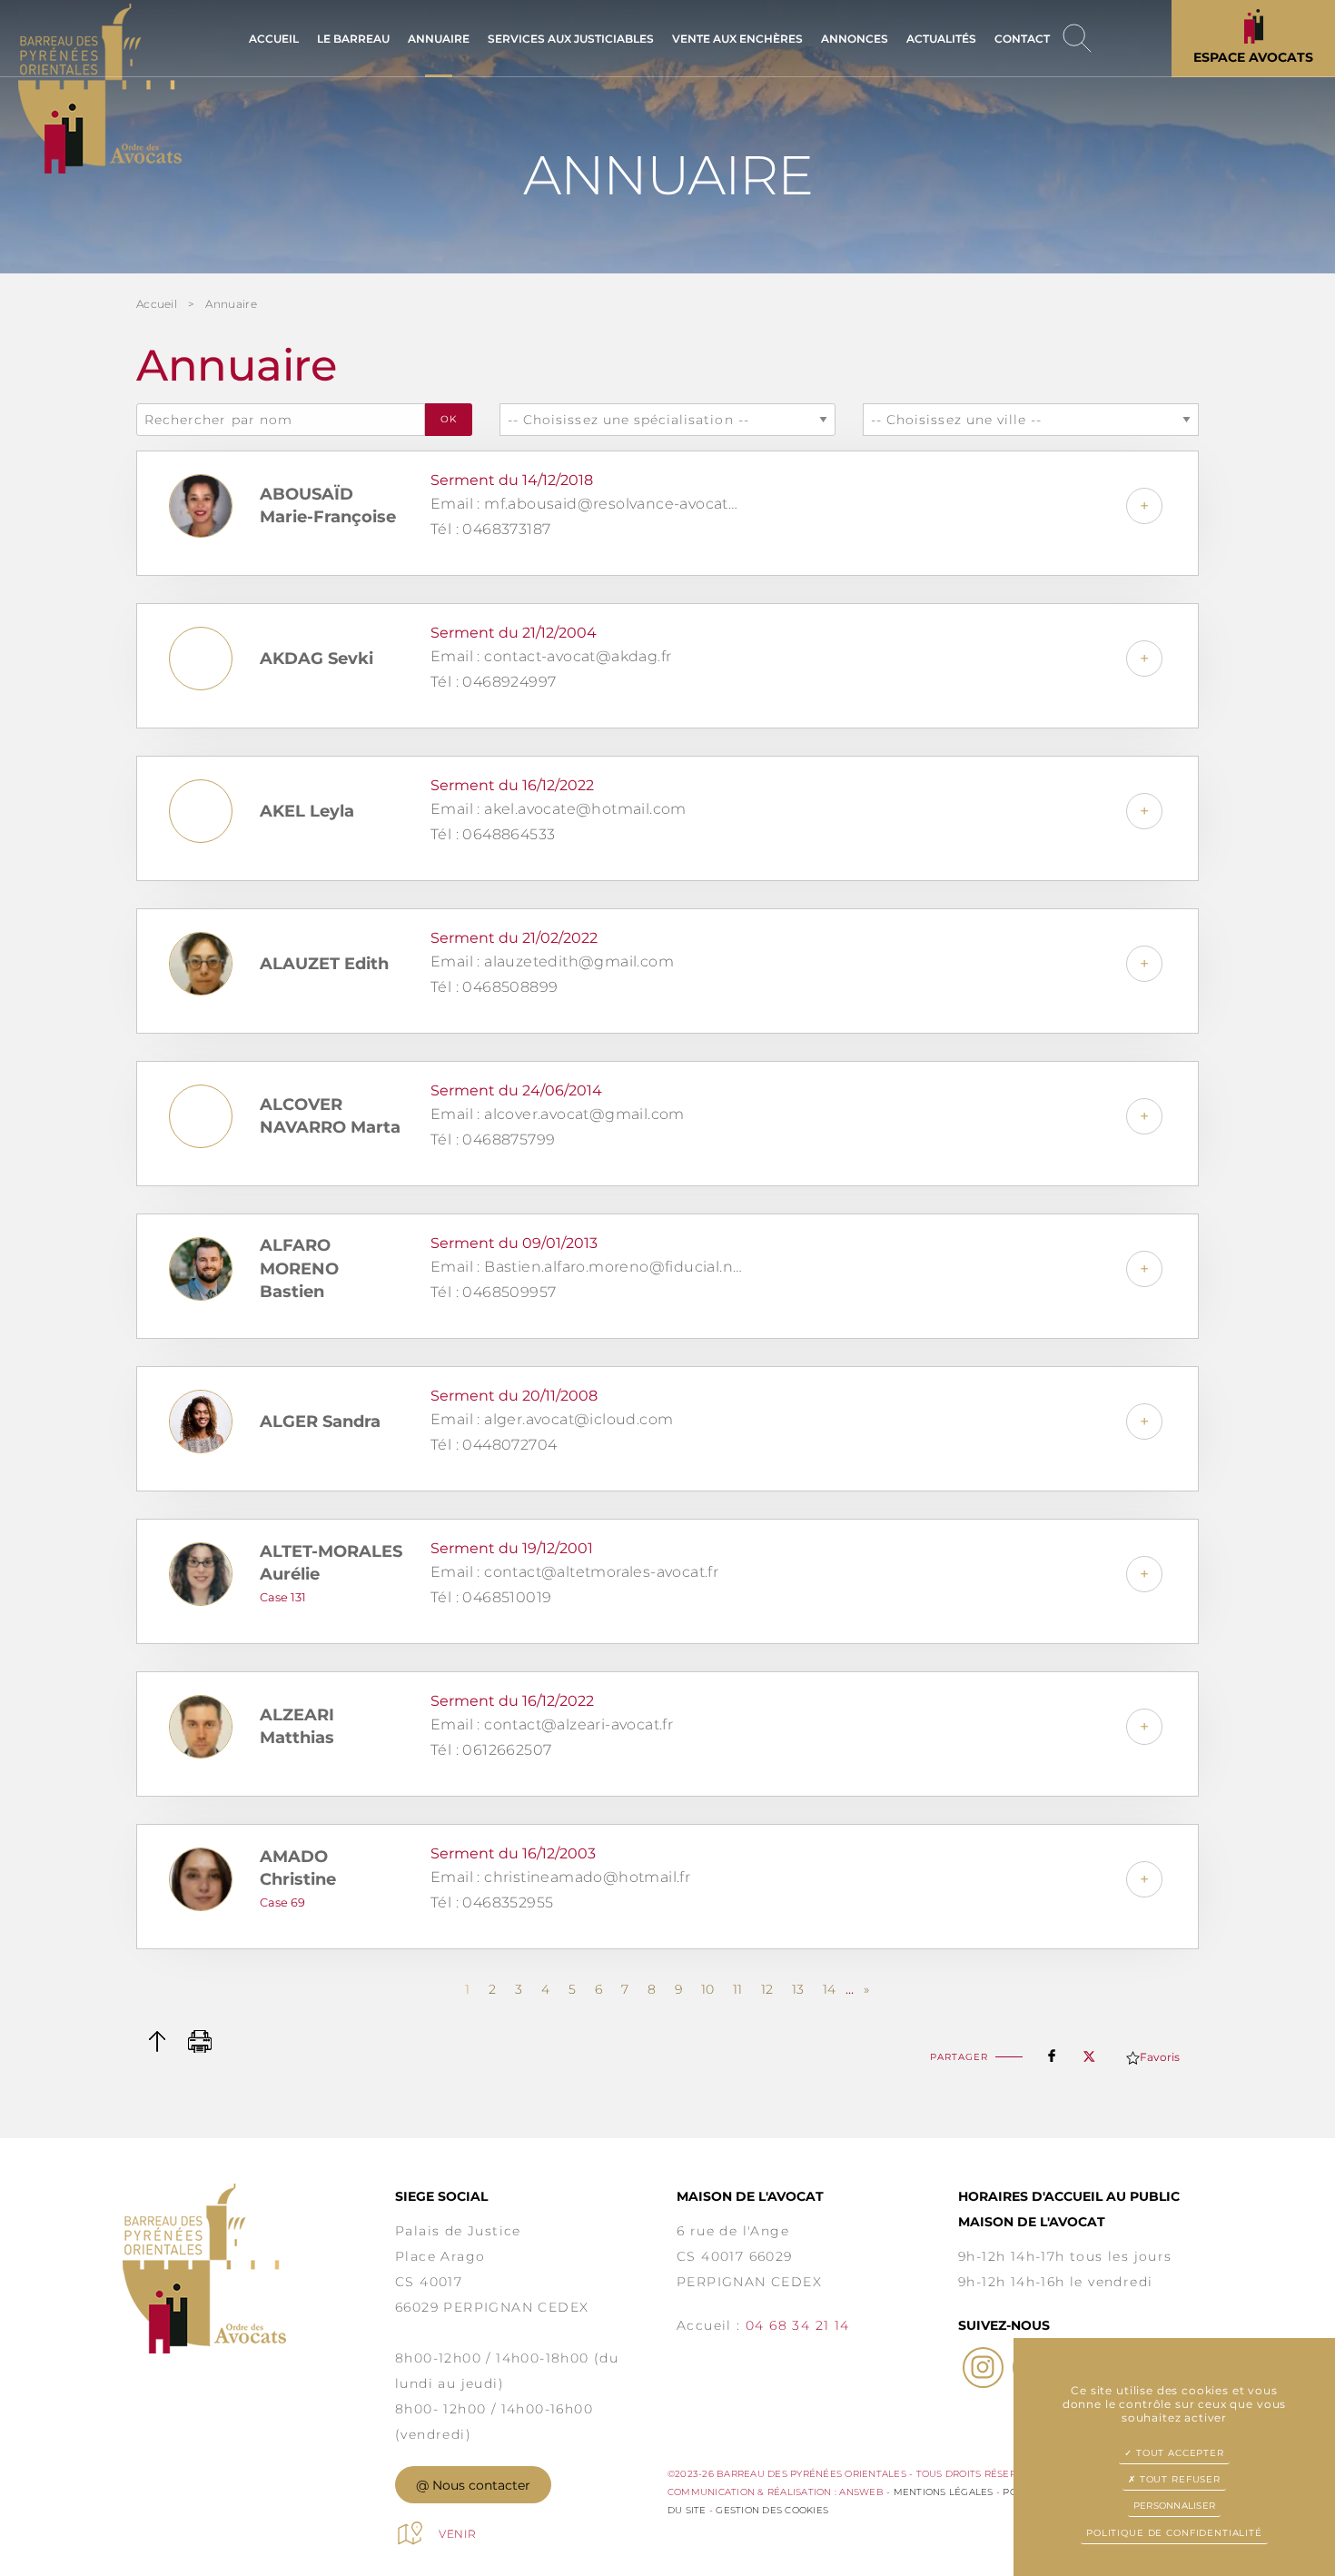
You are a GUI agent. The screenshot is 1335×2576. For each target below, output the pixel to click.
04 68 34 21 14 (798, 2325)
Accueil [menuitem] (274, 39)
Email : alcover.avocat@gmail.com (558, 1114)
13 (798, 1989)
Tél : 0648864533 (493, 834)
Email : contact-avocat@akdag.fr (551, 656)
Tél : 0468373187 (490, 529)
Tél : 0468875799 (493, 1139)
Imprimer (200, 2041)
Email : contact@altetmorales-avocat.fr (574, 1572)
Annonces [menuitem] (855, 39)
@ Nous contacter (473, 2485)
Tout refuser (1178, 2479)
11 (737, 1989)
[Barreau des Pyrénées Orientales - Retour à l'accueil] (259, 2269)
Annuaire (231, 304)
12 (767, 1989)
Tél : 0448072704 (494, 1445)
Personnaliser (1174, 2506)
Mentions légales (944, 2492)
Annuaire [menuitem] (439, 39)
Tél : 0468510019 (491, 1597)
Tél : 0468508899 (494, 987)
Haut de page (157, 2041)
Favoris (1160, 2057)
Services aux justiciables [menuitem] (571, 39)
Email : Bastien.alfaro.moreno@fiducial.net (588, 1267)
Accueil (157, 304)
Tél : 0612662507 (491, 1750)
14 (829, 1989)
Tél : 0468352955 (492, 1902)
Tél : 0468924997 (493, 682)
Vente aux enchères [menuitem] (737, 39)
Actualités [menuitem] (941, 39)
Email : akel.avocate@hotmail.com (559, 809)
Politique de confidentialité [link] (1174, 2533)
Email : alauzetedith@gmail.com (552, 961)
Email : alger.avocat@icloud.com (552, 1419)
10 (707, 1989)
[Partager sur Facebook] (1052, 2052)
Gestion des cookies (772, 2510)
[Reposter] (1089, 2051)
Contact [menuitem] (1022, 39)
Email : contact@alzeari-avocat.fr (552, 1724)
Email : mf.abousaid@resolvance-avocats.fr (588, 504)
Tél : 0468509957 (493, 1292)
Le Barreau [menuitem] (353, 39)
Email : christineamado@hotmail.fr (560, 1877)
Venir (458, 2534)
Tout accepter (1178, 2453)
